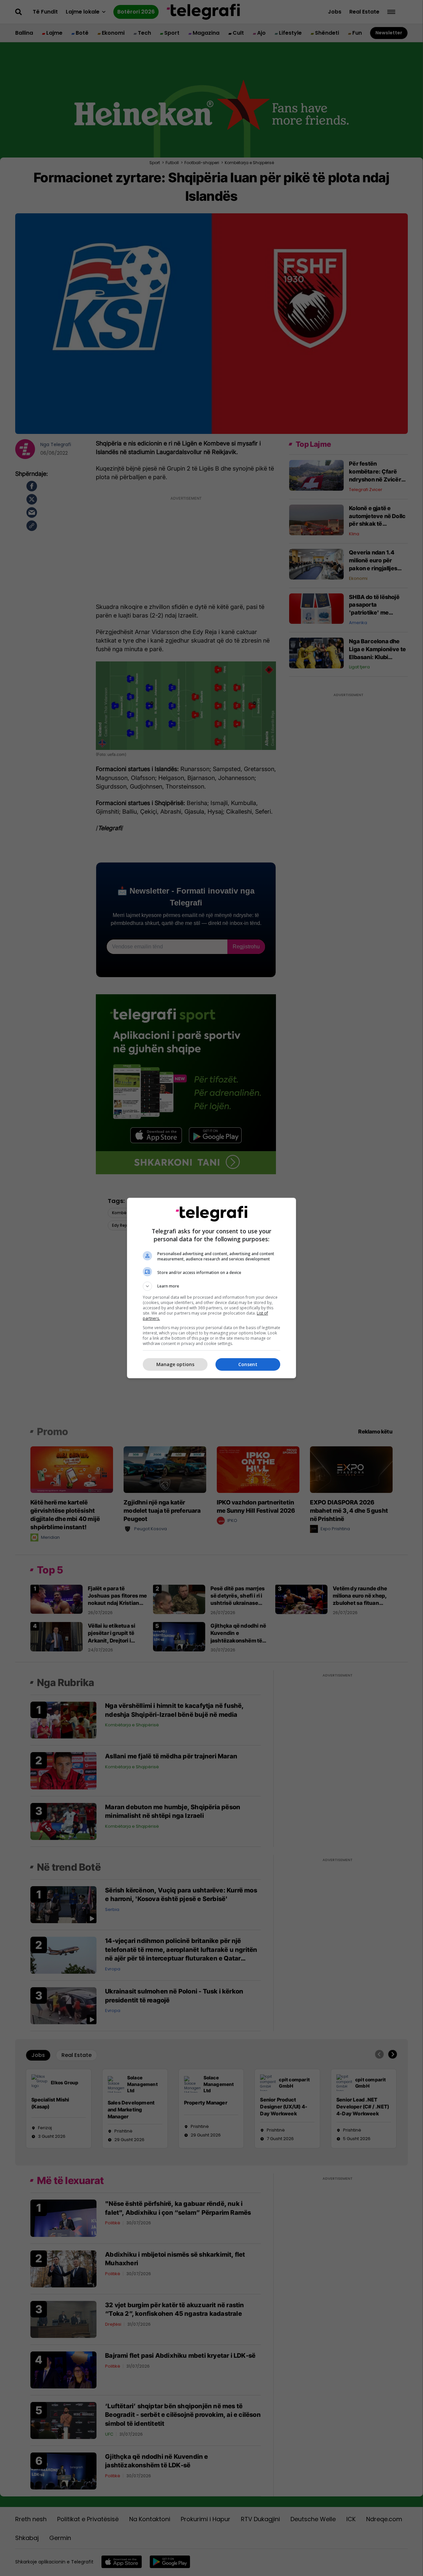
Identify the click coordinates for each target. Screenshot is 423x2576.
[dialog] (211, 1288)
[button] (211, 1286)
